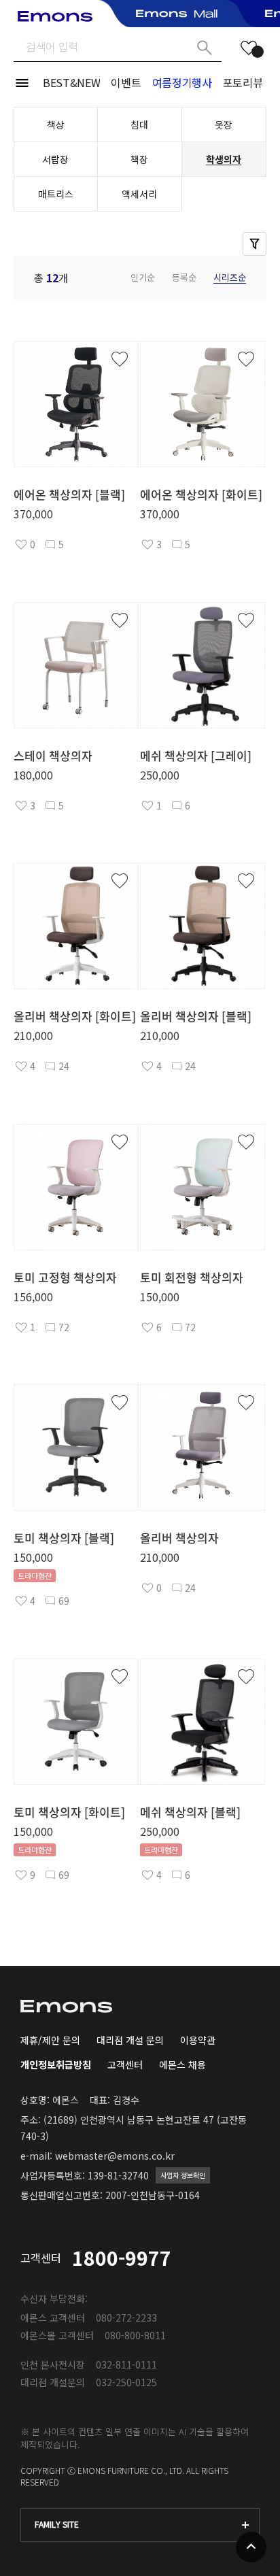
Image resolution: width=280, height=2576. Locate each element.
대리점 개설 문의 (130, 2040)
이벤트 (126, 82)
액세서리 (139, 194)
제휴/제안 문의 (50, 2040)
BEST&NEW (71, 82)
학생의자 (224, 159)
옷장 (224, 124)
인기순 (143, 277)
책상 (56, 124)
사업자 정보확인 (183, 2175)
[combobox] (140, 2525)
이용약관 (198, 2040)
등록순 (184, 277)
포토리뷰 (243, 82)
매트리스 (56, 194)
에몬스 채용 (182, 2064)
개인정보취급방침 (56, 2064)
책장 (139, 159)
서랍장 (55, 159)
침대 (139, 124)
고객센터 (125, 2064)
